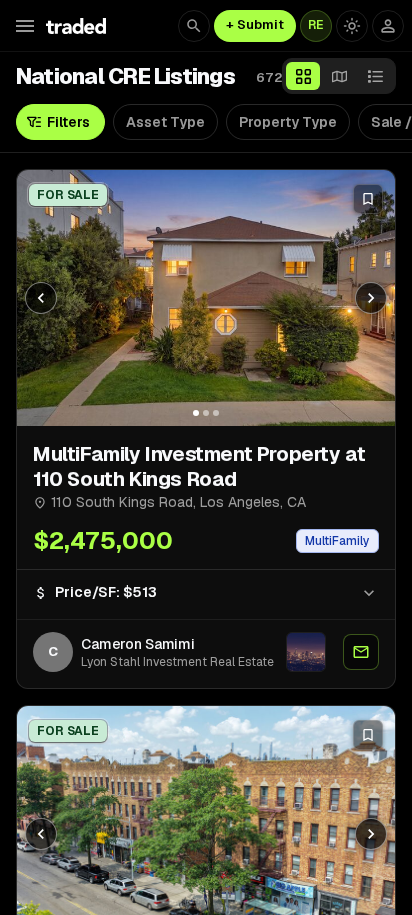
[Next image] (371, 298)
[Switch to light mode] (352, 26)
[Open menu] (25, 26)
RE (316, 25)
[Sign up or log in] (388, 26)
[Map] (339, 76)
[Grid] (303, 76)
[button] (206, 592)
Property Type (288, 122)
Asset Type (165, 122)
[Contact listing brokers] (361, 652)
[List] (375, 76)
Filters (68, 122)
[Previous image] (41, 298)
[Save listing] (368, 199)
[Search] (194, 26)
